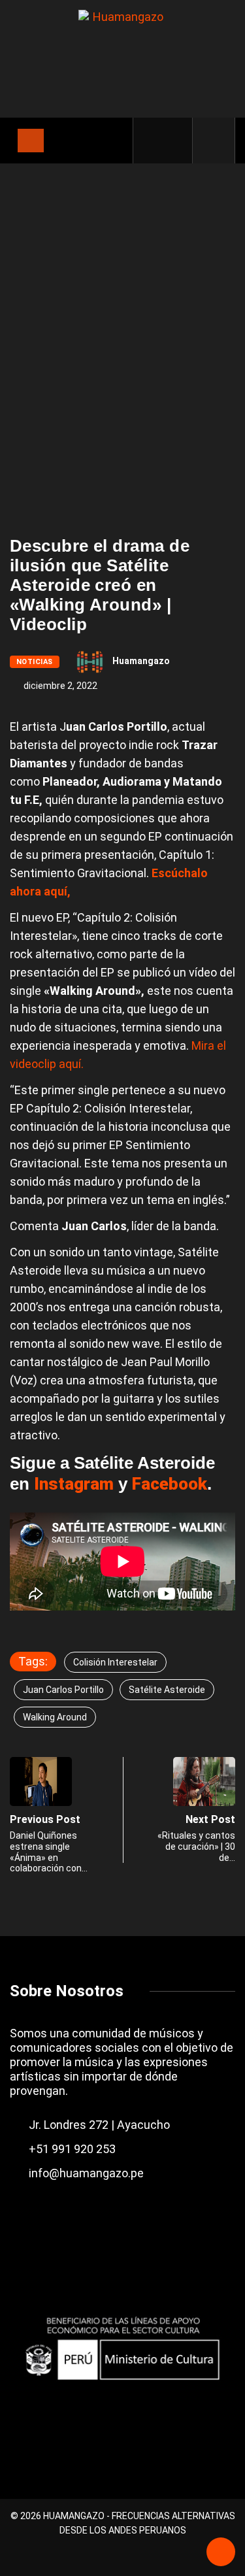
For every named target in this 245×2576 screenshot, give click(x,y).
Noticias (35, 662)
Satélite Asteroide (167, 1690)
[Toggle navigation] (31, 141)
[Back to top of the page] (221, 2553)
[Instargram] (174, 141)
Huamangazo (141, 661)
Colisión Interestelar (115, 1662)
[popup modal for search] (214, 141)
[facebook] (152, 141)
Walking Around (55, 1717)
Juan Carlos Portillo (63, 1690)
